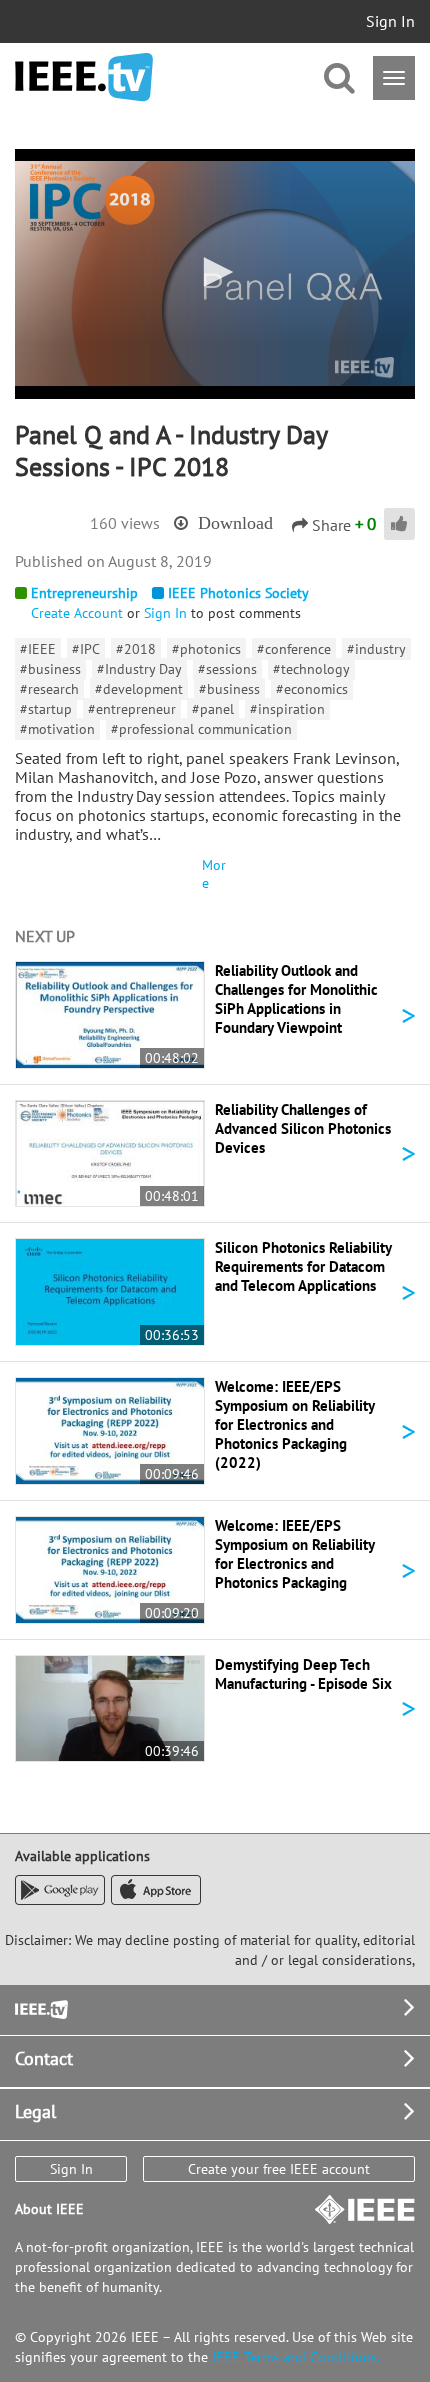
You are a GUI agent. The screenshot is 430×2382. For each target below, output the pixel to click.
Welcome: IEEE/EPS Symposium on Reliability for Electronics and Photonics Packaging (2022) (294, 1424)
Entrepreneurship (84, 593)
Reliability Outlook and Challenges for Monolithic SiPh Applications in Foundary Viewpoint (296, 999)
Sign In (390, 21)
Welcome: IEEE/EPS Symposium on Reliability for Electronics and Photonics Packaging (294, 1554)
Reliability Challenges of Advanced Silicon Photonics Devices (303, 1128)
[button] (215, 272)
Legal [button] (35, 2111)
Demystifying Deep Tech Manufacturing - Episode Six (303, 1674)
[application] (215, 274)
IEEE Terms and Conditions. (296, 2357)
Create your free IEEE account (279, 2169)
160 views (125, 523)
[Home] (84, 77)
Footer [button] (40, 2007)
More (214, 874)
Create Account (77, 613)
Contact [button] (44, 2058)
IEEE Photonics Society (238, 593)
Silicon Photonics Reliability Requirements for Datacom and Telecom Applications (303, 1266)
